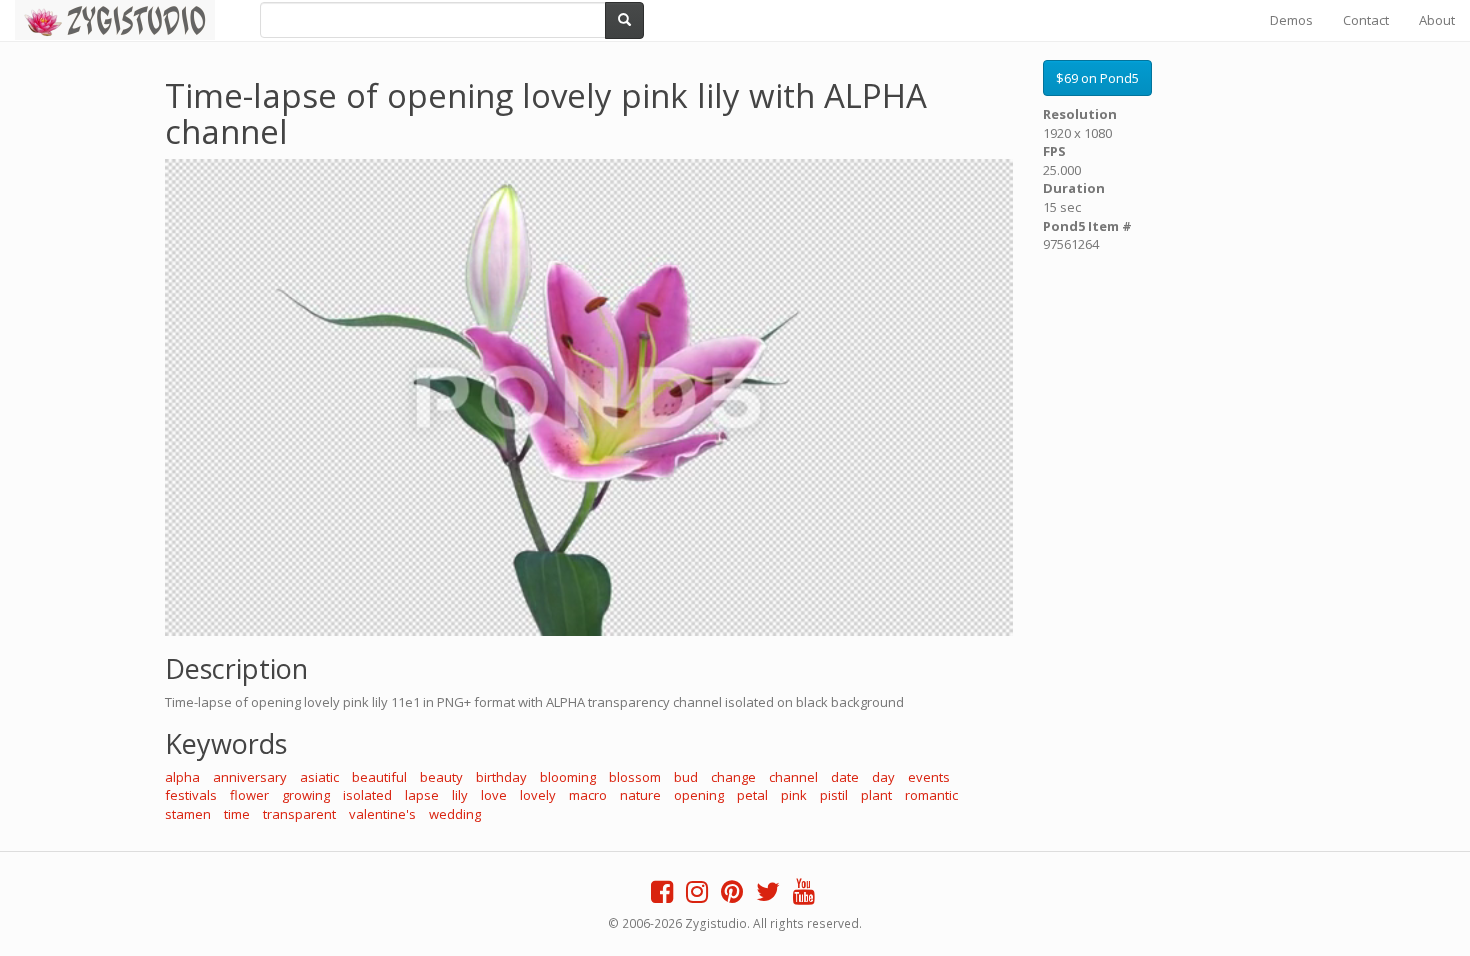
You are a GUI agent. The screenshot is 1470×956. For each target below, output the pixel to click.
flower (249, 795)
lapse (422, 795)
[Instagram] (697, 896)
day (883, 777)
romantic (931, 795)
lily (460, 795)
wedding (455, 814)
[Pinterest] (732, 896)
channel (793, 777)
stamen (188, 814)
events (929, 777)
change (733, 777)
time (237, 814)
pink (794, 795)
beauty (441, 777)
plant (876, 795)
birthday (501, 777)
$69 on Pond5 (1097, 78)
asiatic (319, 777)
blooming (568, 777)
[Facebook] (662, 896)
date (845, 777)
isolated (367, 795)
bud (686, 777)
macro (588, 795)
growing (306, 795)
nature (640, 795)
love (494, 795)
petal (752, 795)
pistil (834, 795)
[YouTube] (804, 896)
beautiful (379, 777)
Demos (1291, 20)
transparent (299, 814)
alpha (182, 777)
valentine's (382, 814)
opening (699, 795)
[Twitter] (768, 896)
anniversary (250, 777)
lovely (538, 795)
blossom (635, 777)
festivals (191, 795)
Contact (1366, 20)
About (1437, 20)
